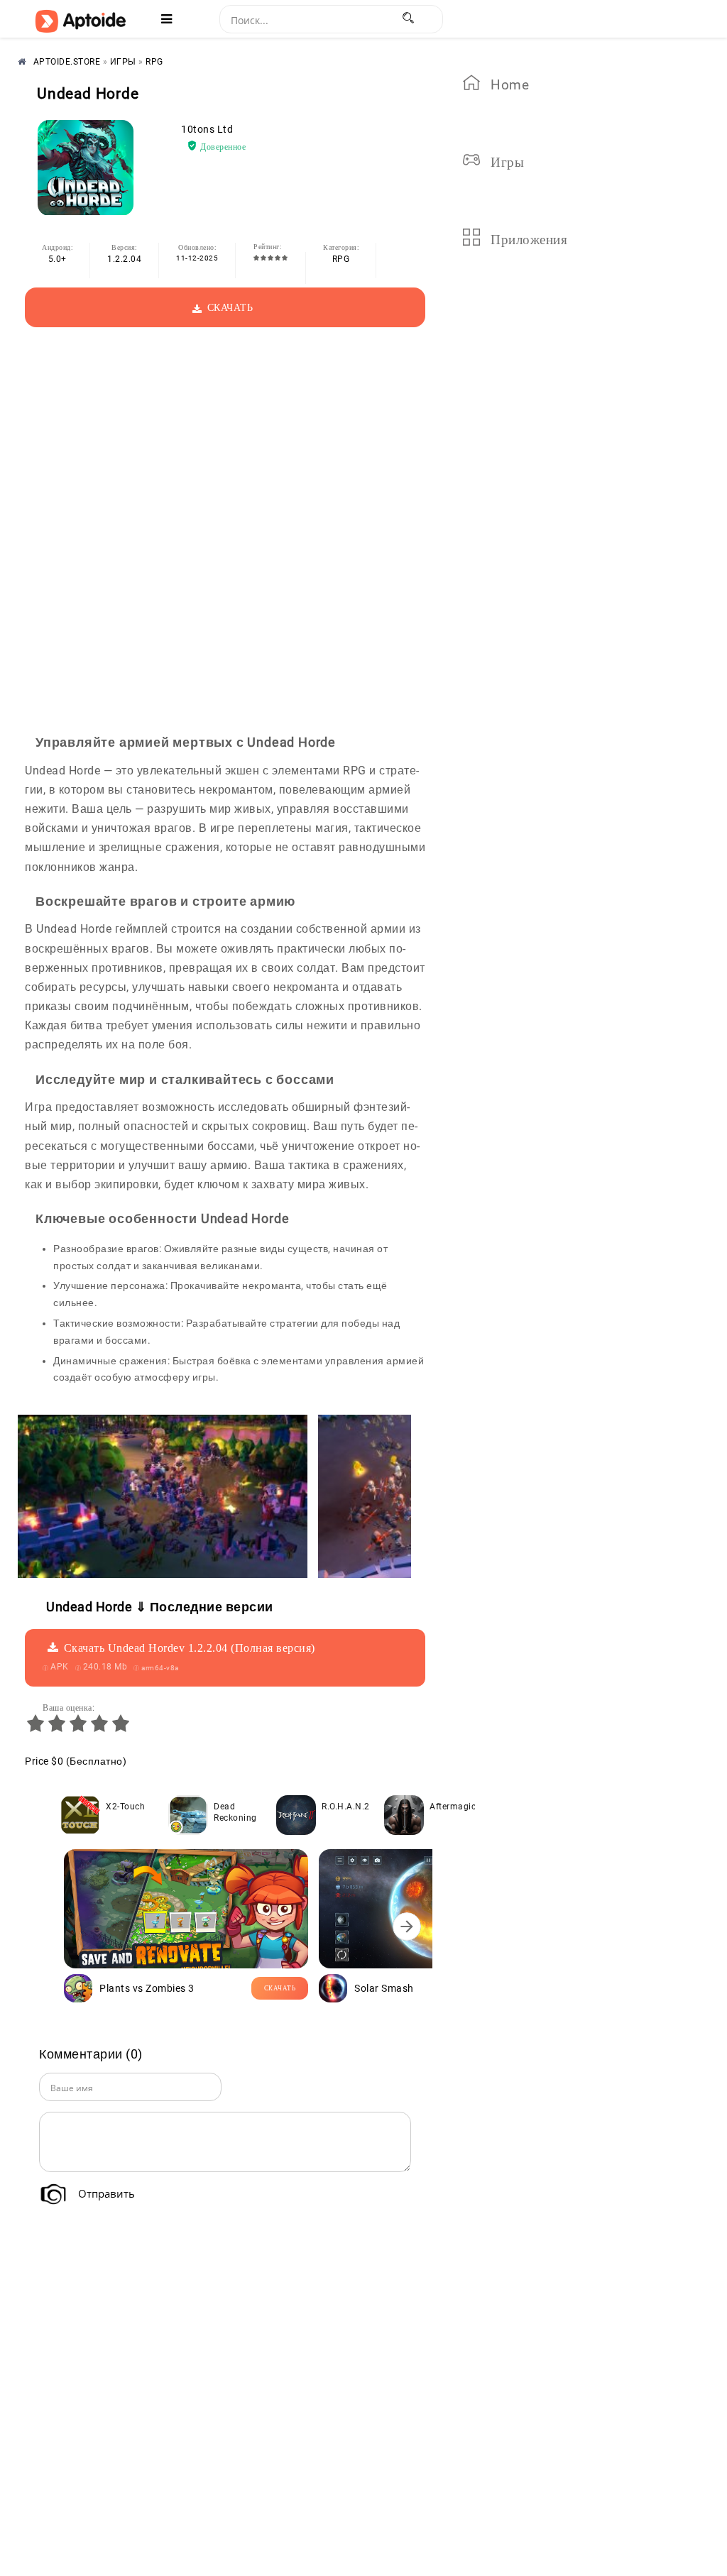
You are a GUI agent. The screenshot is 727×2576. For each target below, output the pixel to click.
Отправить (106, 2193)
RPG (341, 259)
